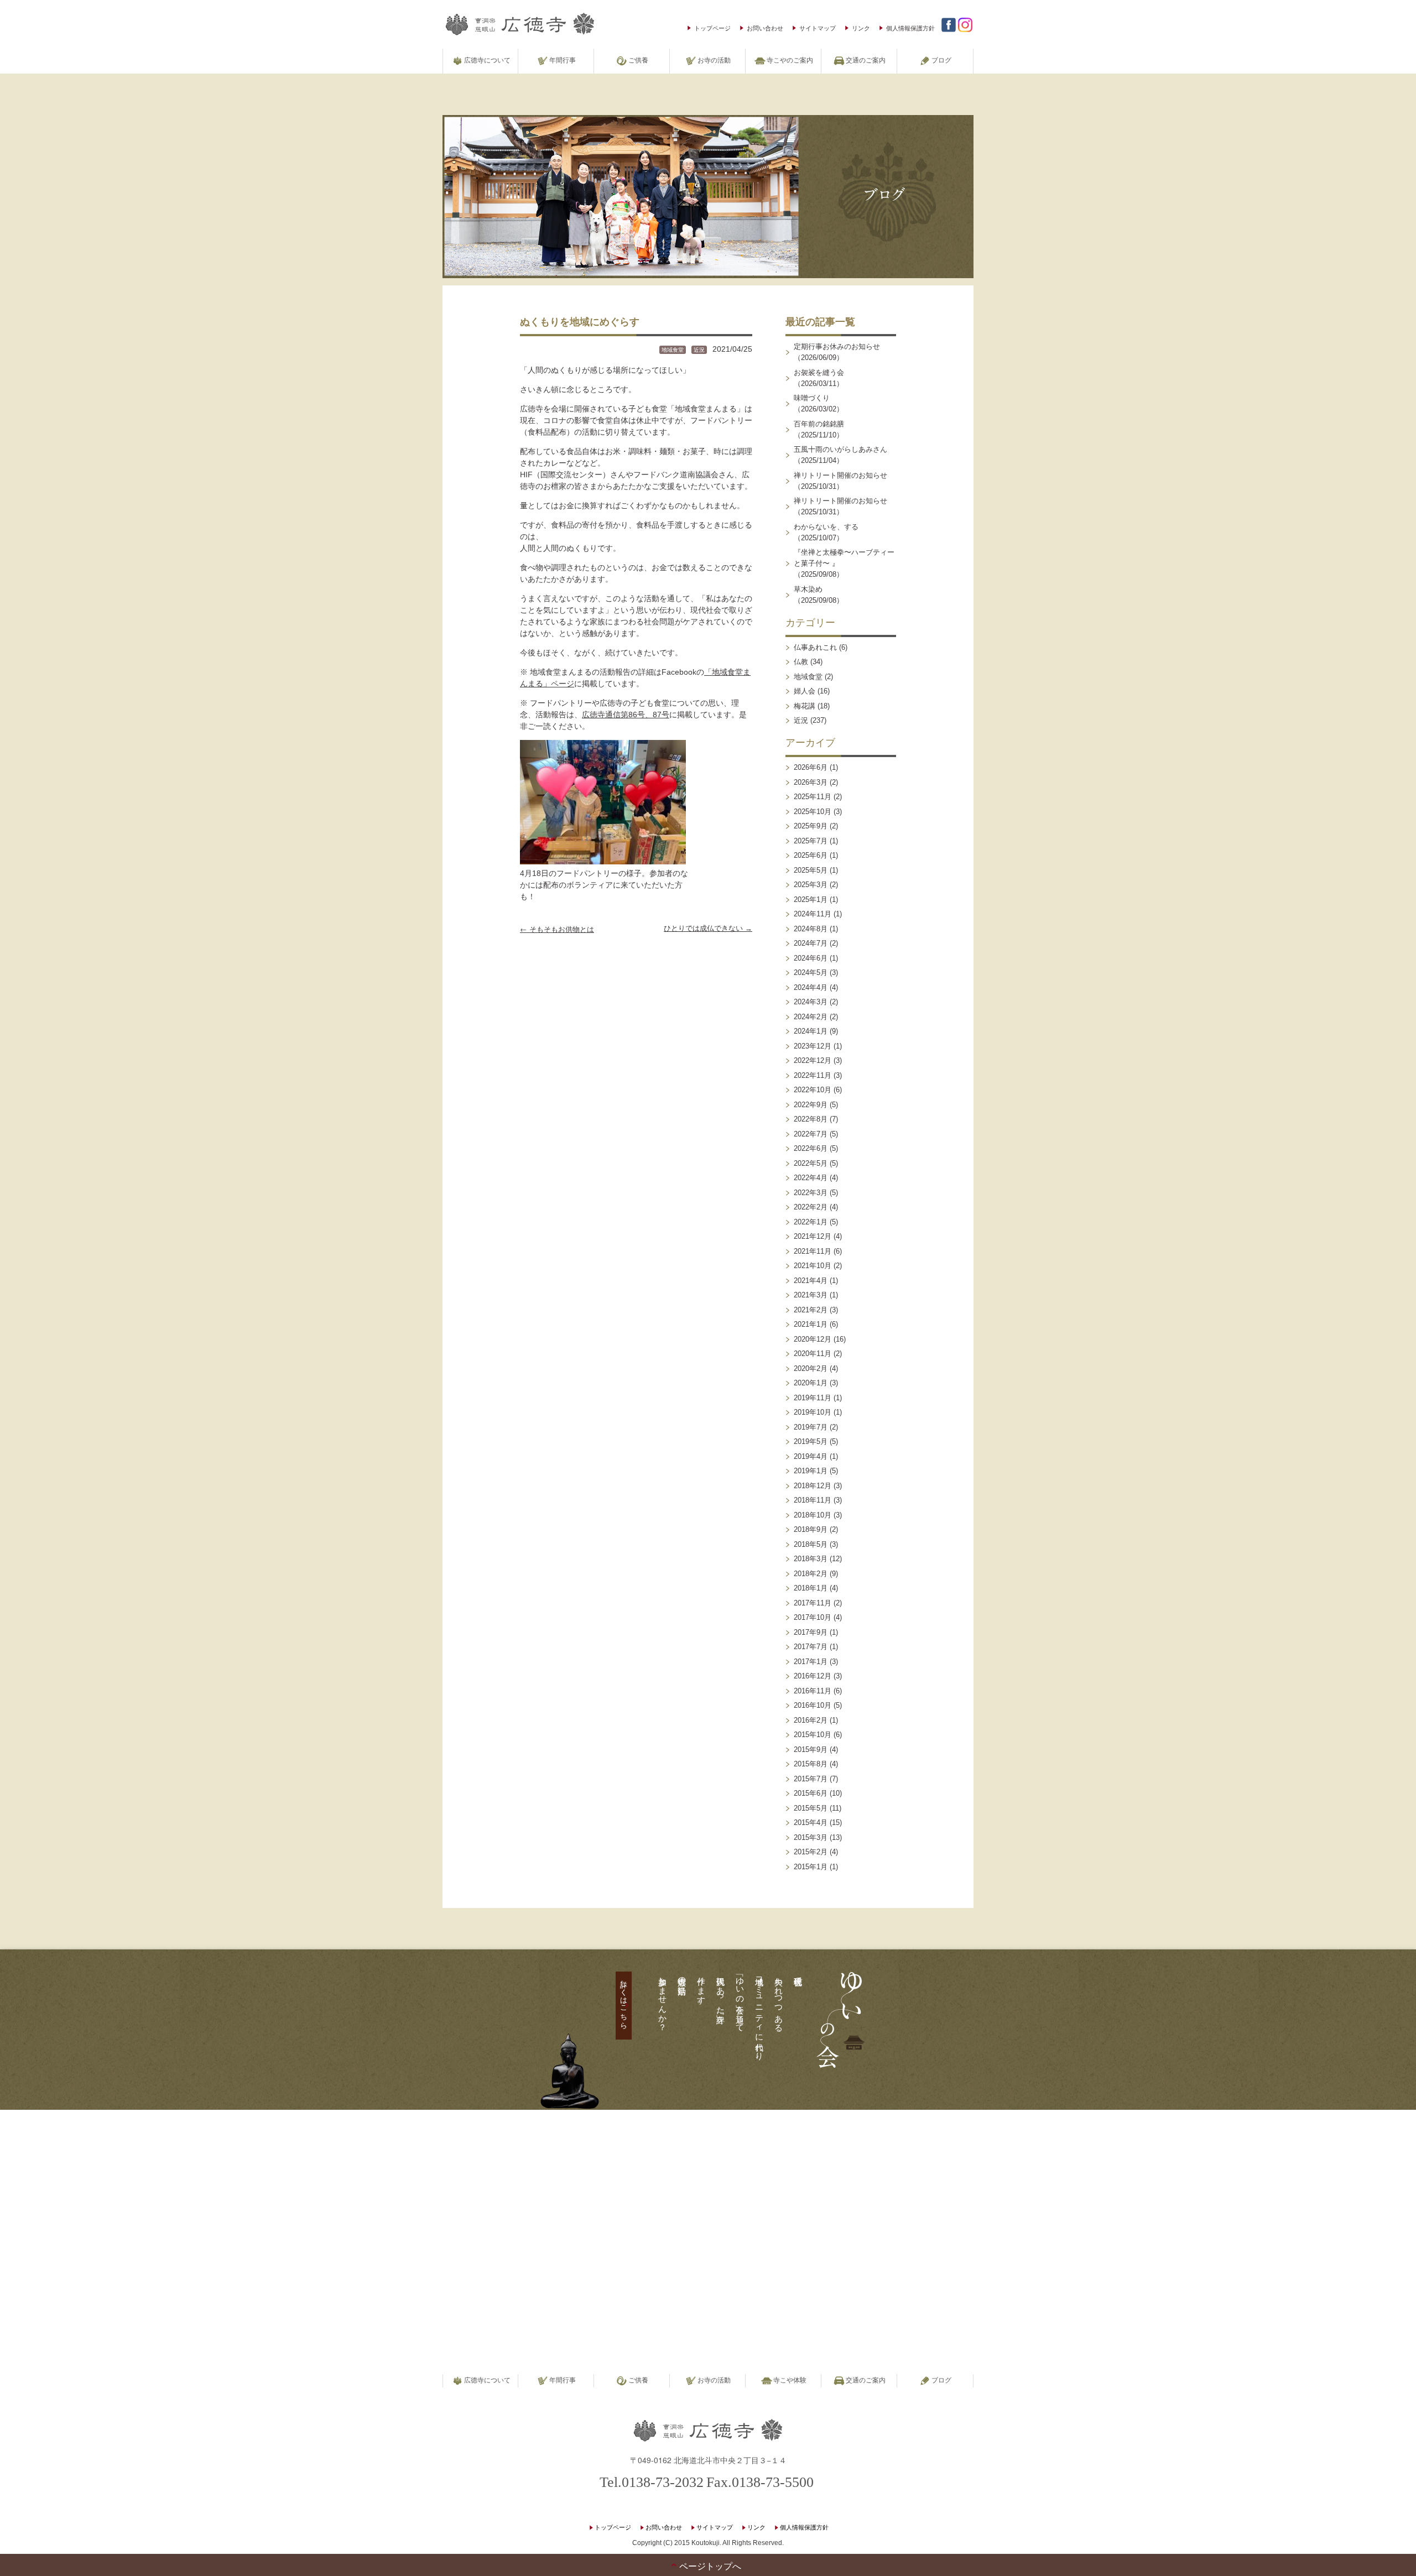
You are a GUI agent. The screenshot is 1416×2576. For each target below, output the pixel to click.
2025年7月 (811, 841)
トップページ (712, 28)
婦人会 (805, 691)
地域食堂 (673, 350)
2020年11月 (813, 1354)
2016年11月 (813, 1691)
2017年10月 (813, 1617)
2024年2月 (811, 1017)
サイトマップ (818, 28)
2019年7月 (811, 1427)
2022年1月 (811, 1222)
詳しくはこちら (624, 2000)
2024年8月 (811, 929)
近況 (699, 350)
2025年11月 (813, 797)
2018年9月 (811, 1529)
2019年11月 (813, 1398)
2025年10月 (813, 812)
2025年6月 (811, 855)
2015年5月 (811, 1808)
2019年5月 (811, 1441)
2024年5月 (811, 972)
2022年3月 (811, 1193)
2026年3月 (811, 782)
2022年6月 (811, 1148)
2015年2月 (811, 1852)
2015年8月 (811, 1764)
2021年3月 (811, 1295)
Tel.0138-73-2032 (652, 2482)
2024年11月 (813, 914)
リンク (861, 28)
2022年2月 (811, 1207)
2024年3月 (811, 1002)
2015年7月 (811, 1779)
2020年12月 (813, 1339)
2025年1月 (811, 899)
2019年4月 (811, 1456)
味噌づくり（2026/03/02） (819, 403)
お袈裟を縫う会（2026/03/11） (819, 378)
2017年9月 (811, 1632)
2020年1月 (811, 1383)
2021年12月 (813, 1236)
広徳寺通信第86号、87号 (626, 715)
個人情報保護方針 (910, 28)
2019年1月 (811, 1471)
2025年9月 (811, 826)
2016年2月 (811, 1720)
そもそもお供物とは (557, 929)
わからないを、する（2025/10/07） (826, 532)
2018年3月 (811, 1559)
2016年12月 (813, 1676)
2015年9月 (811, 1750)
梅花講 (805, 706)
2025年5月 (811, 870)
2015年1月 (811, 1867)
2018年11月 (813, 1500)
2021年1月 (811, 1324)
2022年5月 (811, 1163)
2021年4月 (811, 1281)
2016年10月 (813, 1705)
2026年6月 (811, 767)
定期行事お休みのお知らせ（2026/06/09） (837, 352)
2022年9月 (811, 1105)
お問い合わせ (765, 28)
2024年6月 (811, 958)
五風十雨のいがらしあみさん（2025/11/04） (840, 455)
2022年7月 (811, 1134)
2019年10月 (813, 1412)
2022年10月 (813, 1090)
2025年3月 (811, 885)
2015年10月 (813, 1735)
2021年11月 (813, 1251)
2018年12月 (813, 1486)
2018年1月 (811, 1588)
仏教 (801, 662)
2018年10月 (813, 1515)
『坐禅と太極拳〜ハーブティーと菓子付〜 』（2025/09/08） (844, 563)
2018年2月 (811, 1574)
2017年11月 (813, 1603)
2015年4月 (811, 1823)
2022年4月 (811, 1178)
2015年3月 (811, 1837)
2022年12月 (813, 1060)
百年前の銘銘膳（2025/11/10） (819, 429)
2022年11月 (813, 1075)
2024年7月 (811, 943)
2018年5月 (811, 1544)
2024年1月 (811, 1031)
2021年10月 (813, 1266)
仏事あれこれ (815, 647)
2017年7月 (811, 1647)
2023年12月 (813, 1046)
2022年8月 (811, 1119)
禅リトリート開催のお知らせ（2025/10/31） (840, 481)
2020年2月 (811, 1368)
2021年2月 (811, 1310)
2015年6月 (811, 1793)
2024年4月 (811, 987)
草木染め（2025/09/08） (819, 595)
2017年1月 (811, 1662)
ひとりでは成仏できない (708, 928)
